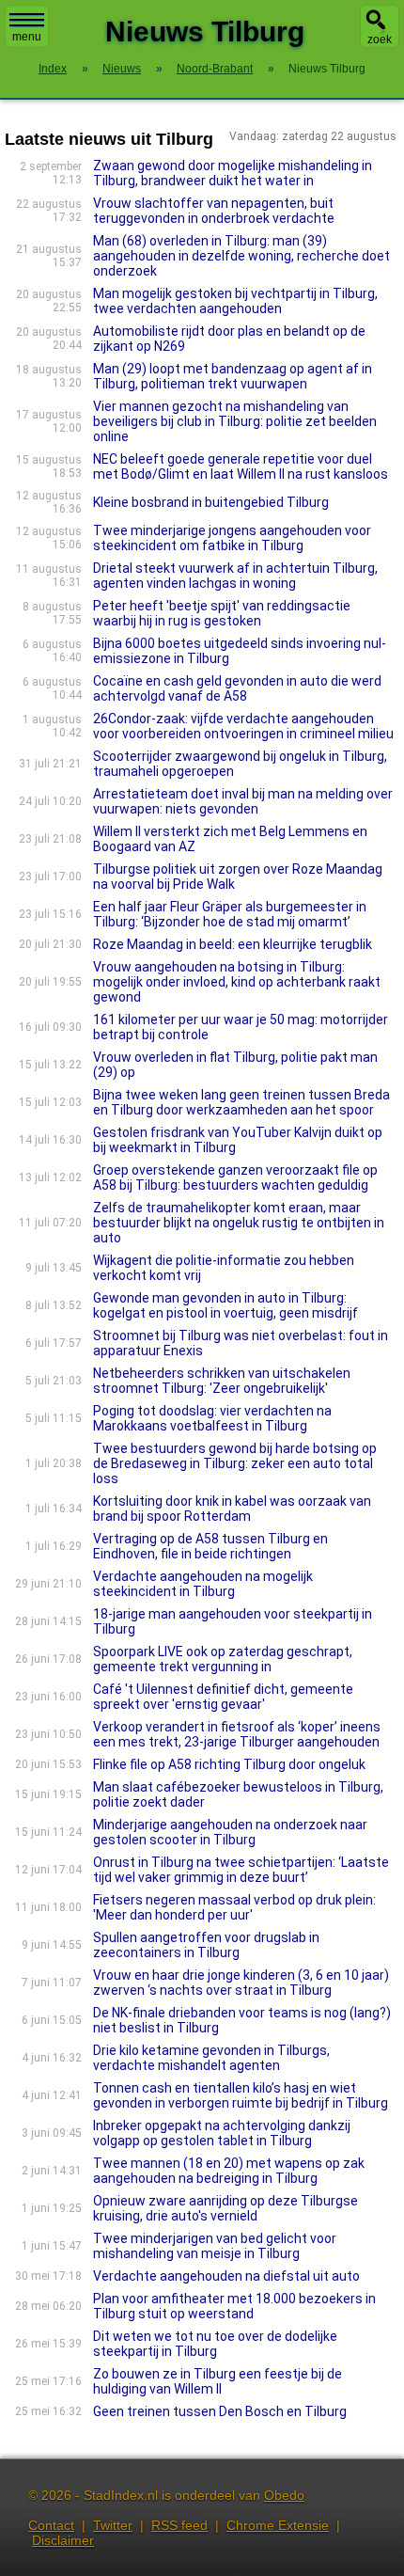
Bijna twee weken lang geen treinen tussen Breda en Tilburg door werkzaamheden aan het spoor (241, 1102)
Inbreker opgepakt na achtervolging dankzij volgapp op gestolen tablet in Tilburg (222, 2133)
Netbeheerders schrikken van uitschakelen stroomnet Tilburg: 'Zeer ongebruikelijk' (222, 1381)
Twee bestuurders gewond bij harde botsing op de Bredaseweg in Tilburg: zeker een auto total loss (235, 1463)
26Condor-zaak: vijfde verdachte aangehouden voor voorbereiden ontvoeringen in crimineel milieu (243, 726)
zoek (380, 40)
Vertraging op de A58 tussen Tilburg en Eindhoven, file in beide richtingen (210, 1546)
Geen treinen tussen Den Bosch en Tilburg (220, 2411)
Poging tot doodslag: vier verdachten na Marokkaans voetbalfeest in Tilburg (212, 1418)
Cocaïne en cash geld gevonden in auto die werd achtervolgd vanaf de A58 (237, 688)
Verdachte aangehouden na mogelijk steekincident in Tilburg (203, 1584)
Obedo (284, 2495)
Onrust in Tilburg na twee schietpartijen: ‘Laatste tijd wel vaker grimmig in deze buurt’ (241, 1870)
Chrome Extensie (278, 2525)
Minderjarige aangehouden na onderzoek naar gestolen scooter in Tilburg (230, 1832)
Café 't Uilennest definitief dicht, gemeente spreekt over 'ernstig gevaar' (223, 1697)
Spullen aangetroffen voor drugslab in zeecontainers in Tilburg (206, 1945)
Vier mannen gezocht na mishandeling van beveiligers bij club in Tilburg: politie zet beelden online (235, 421)
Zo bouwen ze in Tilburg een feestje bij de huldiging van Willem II (218, 2381)
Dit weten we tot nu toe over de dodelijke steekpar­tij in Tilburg (215, 2344)
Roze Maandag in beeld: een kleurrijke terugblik (233, 944)
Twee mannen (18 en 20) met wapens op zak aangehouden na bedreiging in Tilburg (229, 2171)
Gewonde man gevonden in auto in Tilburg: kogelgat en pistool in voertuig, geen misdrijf (225, 1305)
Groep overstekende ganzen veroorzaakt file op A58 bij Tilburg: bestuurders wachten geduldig (235, 1177)
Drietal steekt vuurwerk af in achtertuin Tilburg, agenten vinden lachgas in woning (235, 576)
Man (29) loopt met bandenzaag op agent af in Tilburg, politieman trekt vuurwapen (233, 376)
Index (53, 69)
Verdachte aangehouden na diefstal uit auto (226, 2276)
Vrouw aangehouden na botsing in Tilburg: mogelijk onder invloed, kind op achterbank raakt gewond (237, 982)
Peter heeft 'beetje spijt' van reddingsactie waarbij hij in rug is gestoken (222, 613)
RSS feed (179, 2525)
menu (27, 37)
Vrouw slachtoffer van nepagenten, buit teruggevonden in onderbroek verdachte (214, 211)
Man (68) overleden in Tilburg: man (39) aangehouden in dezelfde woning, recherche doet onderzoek (241, 256)
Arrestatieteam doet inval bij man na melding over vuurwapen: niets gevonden (243, 801)
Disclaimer (63, 2540)
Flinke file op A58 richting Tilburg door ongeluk (229, 1764)
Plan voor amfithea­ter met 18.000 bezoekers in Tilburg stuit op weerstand (234, 2306)
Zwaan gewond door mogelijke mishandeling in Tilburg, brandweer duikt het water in (233, 173)
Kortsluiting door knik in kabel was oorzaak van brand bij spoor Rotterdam (232, 1509)
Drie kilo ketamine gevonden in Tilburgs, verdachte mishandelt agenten (211, 2058)
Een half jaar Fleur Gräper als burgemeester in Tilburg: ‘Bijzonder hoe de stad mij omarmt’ (230, 914)
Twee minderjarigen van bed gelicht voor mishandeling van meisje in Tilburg (215, 2246)
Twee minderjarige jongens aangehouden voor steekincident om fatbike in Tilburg (232, 538)
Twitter (113, 2525)
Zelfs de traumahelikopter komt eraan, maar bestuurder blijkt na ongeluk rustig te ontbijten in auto (239, 1223)
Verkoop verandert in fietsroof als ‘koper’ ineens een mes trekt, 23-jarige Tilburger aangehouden (237, 1734)
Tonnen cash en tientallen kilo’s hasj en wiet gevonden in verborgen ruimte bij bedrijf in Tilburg (241, 2095)
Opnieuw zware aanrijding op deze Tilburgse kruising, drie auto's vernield (225, 2208)
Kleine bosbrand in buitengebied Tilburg (211, 502)
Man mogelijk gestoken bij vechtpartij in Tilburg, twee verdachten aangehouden (235, 301)
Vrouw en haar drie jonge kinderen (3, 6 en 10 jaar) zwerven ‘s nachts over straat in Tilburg (241, 1983)
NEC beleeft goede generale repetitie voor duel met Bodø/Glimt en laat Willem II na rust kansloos (241, 466)
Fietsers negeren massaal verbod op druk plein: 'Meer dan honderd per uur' (234, 1907)
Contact (51, 2525)
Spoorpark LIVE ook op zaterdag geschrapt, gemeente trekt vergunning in (223, 1659)
